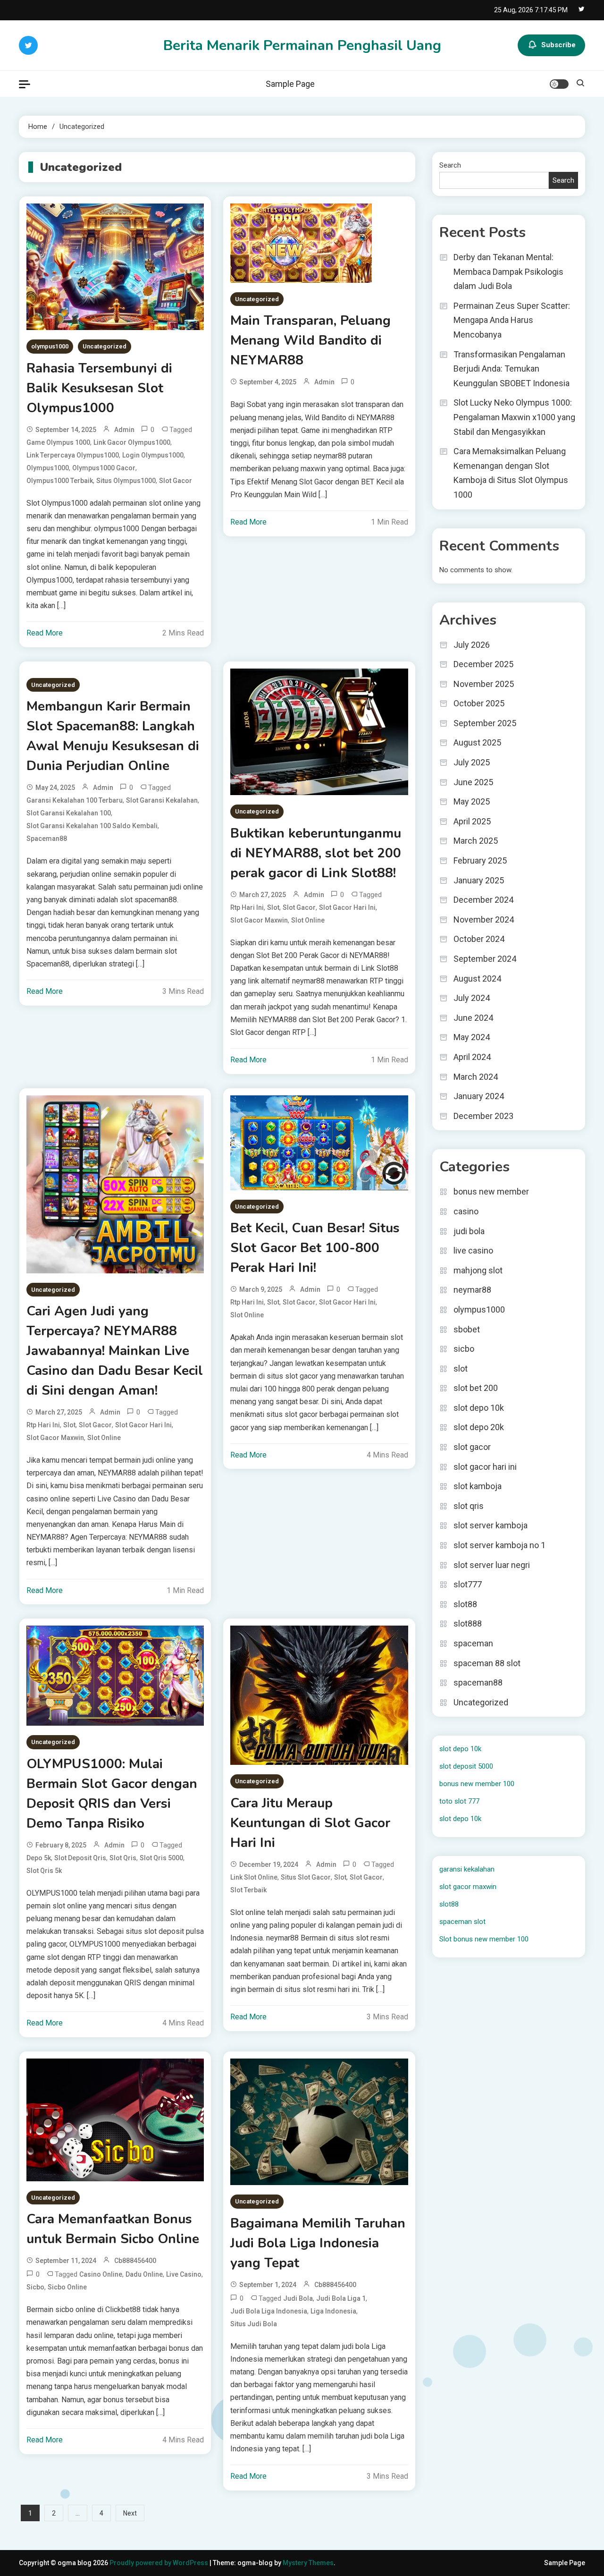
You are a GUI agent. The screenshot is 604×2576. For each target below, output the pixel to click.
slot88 (465, 1604)
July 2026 (472, 645)
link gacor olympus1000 (132, 442)
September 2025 (485, 723)
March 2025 (476, 841)
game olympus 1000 (58, 442)
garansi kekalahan (467, 1869)
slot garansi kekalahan (162, 800)
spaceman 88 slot (487, 1663)
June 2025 (473, 782)
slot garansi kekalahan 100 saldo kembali (92, 826)
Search (450, 165)
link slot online (254, 1877)
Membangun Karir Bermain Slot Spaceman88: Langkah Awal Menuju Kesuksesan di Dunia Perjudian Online (113, 736)
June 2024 (473, 1018)
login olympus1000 (153, 455)
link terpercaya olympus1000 (73, 455)
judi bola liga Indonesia (269, 2311)
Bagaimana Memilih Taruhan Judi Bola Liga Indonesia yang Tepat (318, 2243)
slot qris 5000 (161, 1858)
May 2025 (472, 801)
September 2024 (485, 959)
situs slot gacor (306, 1877)
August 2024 (477, 979)
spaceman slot (462, 1922)
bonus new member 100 (477, 1784)
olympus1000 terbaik (60, 481)
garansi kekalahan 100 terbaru (75, 800)
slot (273, 907)
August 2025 (477, 742)
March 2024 (476, 1077)
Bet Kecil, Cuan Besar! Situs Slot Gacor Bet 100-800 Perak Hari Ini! (315, 1248)
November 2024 (484, 919)
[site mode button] (559, 84)
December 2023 (483, 1116)
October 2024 (479, 939)
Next (130, 2513)
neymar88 (472, 1290)
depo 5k (39, 1858)
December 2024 (483, 900)
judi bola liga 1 (341, 2298)
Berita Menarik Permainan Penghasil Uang (302, 46)
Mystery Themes (308, 2563)
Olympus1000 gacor (104, 468)
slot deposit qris (80, 1858)
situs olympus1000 (126, 481)
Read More (45, 633)
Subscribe (558, 45)
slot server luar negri (492, 1565)
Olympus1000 (48, 468)
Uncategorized (105, 346)
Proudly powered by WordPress (159, 2563)
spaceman (473, 1643)
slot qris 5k (44, 1871)
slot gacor (176, 481)
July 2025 (472, 762)
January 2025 (479, 880)
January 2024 (479, 1096)
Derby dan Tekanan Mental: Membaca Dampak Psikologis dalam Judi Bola (508, 271)
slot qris (123, 1858)
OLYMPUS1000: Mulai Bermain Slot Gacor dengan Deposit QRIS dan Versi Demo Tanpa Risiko (112, 1794)
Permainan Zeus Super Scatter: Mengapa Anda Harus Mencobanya (512, 320)
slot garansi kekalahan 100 (69, 813)
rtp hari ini (247, 907)
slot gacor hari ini (347, 907)
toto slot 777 (459, 1801)
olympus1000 (50, 346)
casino (466, 1211)
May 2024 (472, 1037)
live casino (184, 2274)
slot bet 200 (476, 1388)
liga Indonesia (333, 2311)
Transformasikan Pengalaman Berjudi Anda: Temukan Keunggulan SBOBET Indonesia (512, 369)
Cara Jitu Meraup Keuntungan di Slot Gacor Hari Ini (310, 1823)
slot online (308, 920)
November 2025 (484, 684)
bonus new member (491, 1191)
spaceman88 (47, 839)
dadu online (144, 2274)
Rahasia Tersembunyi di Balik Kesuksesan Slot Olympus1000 (99, 388)
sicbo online (67, 2287)
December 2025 (483, 664)
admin (124, 430)
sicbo (35, 2287)
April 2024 (472, 1057)
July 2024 (472, 998)
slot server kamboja (491, 1525)
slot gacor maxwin (259, 920)
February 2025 (480, 860)
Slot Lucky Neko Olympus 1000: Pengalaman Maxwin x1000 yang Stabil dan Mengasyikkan (514, 417)
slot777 (468, 1584)
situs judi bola (254, 2324)
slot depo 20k (479, 1427)
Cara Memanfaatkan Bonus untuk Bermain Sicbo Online (113, 2229)
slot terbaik (248, 1890)
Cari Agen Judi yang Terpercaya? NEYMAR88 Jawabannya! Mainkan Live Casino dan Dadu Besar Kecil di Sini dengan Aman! (115, 1351)
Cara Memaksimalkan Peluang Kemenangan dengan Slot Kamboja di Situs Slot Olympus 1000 (511, 473)
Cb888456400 (135, 2261)
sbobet (467, 1329)
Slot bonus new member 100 (484, 1939)
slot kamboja (478, 1486)
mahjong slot (478, 1270)
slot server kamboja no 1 (499, 1545)
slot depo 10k (479, 1408)
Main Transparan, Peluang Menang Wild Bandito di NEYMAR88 (310, 340)
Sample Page (290, 84)
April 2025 (472, 821)
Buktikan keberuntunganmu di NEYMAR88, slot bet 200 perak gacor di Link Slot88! (316, 853)
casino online (101, 2274)
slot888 (468, 1623)
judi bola (298, 2298)
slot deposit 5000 (466, 1766)
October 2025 (479, 703)
